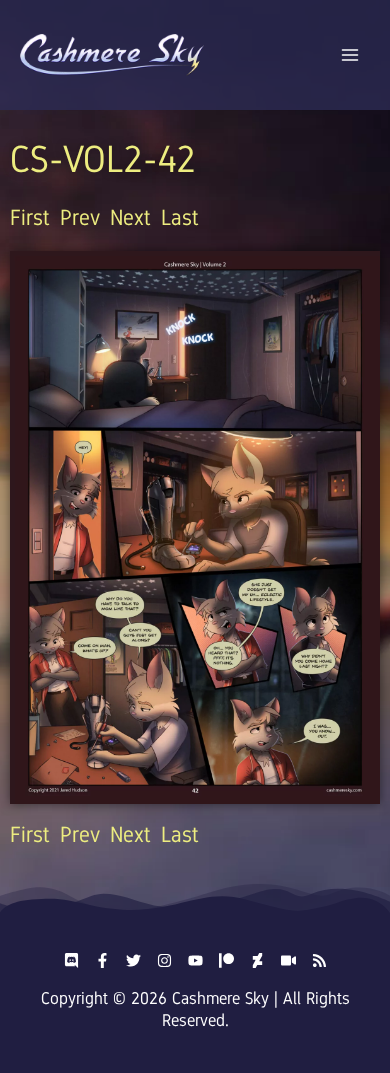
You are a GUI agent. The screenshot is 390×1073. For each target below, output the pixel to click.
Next (130, 217)
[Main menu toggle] (350, 55)
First (30, 217)
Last (180, 217)
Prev (80, 217)
